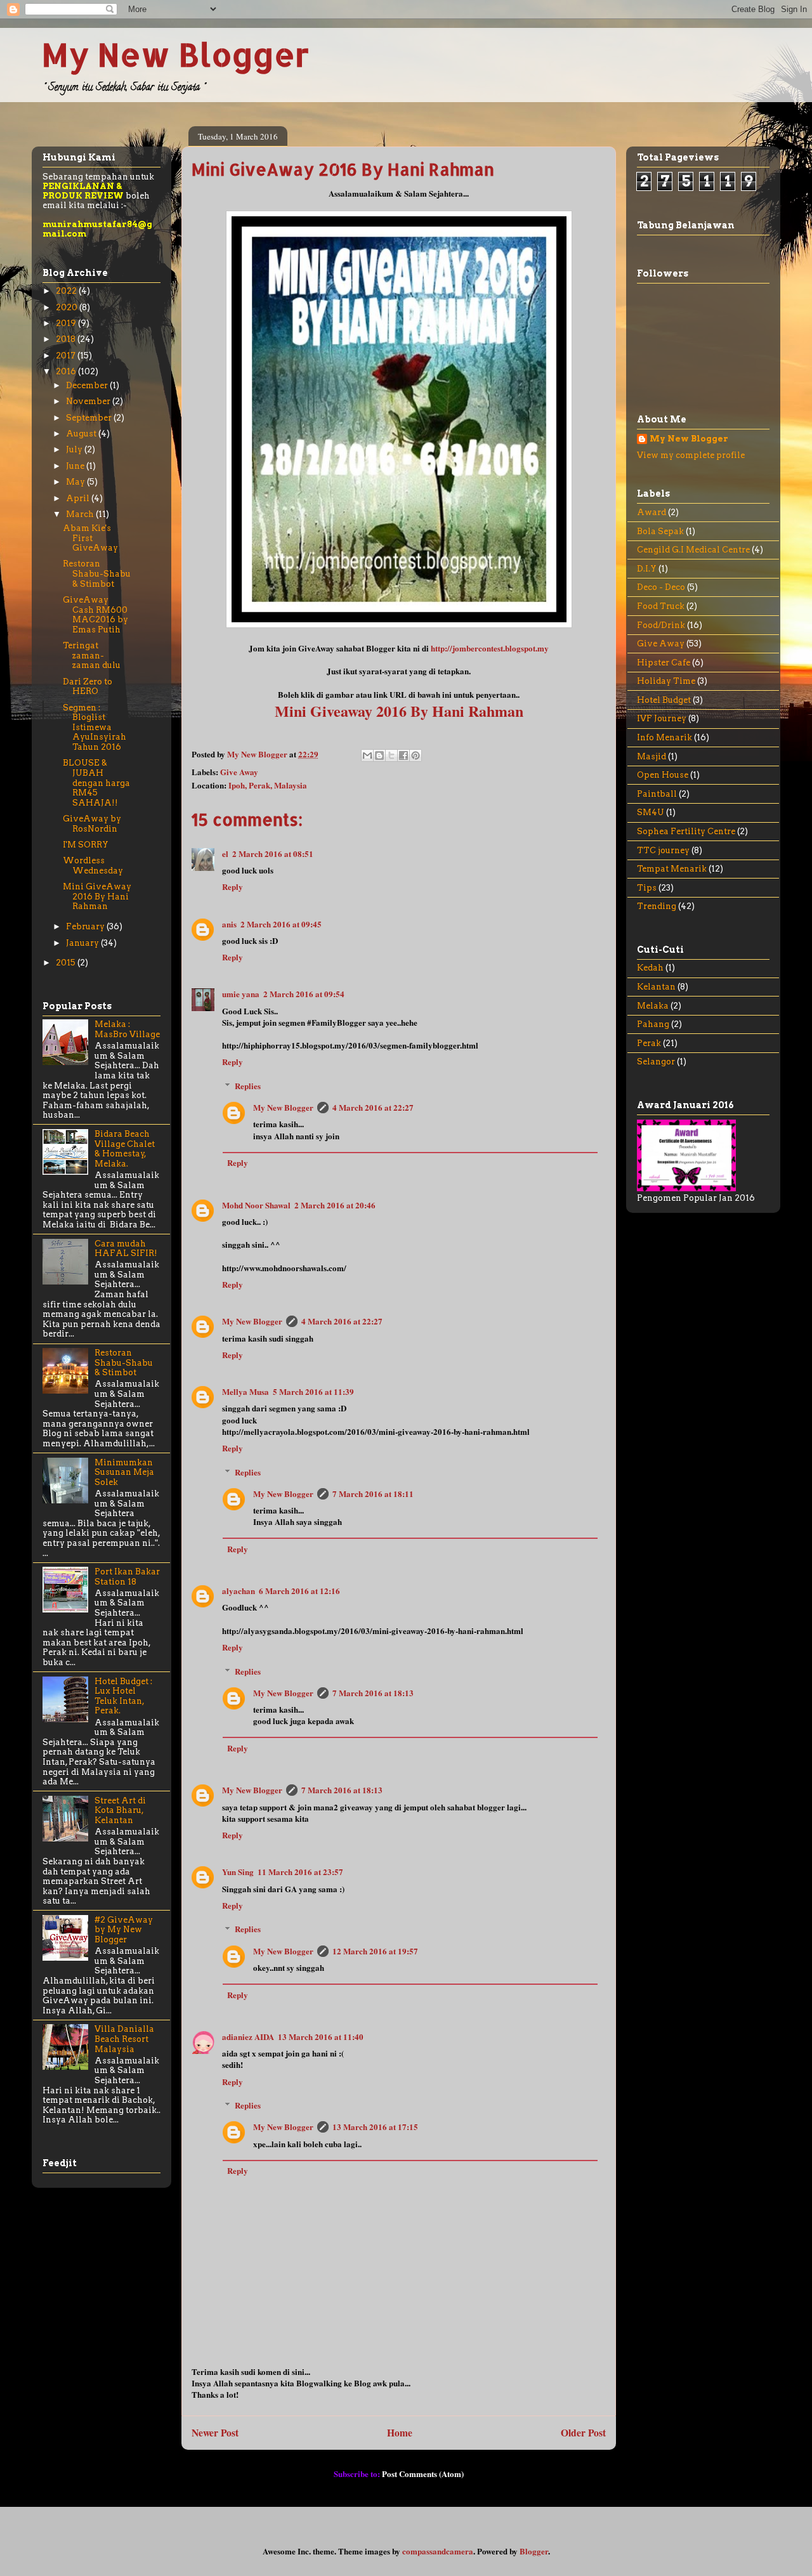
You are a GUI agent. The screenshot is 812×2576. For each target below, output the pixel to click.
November (89, 401)
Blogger (534, 2551)
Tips (647, 888)
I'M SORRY (86, 845)
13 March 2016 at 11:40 (321, 2037)
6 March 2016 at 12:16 (299, 1591)
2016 (67, 371)
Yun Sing (238, 1872)
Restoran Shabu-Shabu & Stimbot (97, 573)
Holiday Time (666, 681)
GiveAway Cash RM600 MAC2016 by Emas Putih (95, 615)
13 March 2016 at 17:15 (375, 2127)
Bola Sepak (660, 531)
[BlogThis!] (379, 755)
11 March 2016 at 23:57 (300, 1872)
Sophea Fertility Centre (686, 831)
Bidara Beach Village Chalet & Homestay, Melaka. (125, 1149)
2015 (67, 963)
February (86, 926)
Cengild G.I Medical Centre (693, 550)
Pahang (653, 1024)
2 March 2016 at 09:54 (304, 994)
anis (229, 924)
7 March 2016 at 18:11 (373, 1494)
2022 (67, 291)
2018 (67, 339)
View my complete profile (691, 455)
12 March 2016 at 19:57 (375, 1951)
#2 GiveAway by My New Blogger (124, 1930)
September (90, 418)
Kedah (650, 968)
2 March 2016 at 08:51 (273, 853)
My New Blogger (175, 54)
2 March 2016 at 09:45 (281, 924)
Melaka (653, 1006)
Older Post (583, 2433)
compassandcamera (438, 2551)
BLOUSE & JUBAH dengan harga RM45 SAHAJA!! (96, 782)
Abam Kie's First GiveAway (90, 538)
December (88, 385)
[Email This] (367, 755)
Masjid (652, 756)
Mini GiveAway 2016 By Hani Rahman (97, 896)
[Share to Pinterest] (416, 755)
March (81, 514)
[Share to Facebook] (403, 755)
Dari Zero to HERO (88, 687)
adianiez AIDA (248, 2037)
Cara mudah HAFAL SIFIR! (126, 1249)
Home (400, 2433)
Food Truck (661, 606)
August (82, 434)
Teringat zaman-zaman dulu (92, 655)
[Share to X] (391, 755)
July (75, 449)
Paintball (657, 794)
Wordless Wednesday (93, 866)
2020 (68, 307)
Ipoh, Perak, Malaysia (268, 785)
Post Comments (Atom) (423, 2474)
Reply (232, 886)
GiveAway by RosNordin (92, 824)
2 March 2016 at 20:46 (335, 1205)
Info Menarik (665, 737)
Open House (663, 775)
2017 (67, 356)
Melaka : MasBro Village (127, 1029)
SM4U (651, 812)
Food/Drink (661, 625)
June (76, 466)
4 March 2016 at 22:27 (373, 1107)
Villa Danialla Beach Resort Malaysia (124, 2039)
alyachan (239, 1591)
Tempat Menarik (672, 869)
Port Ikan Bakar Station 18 (127, 1577)
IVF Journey (662, 718)
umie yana (241, 994)
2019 (67, 323)
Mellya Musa (246, 1391)
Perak (649, 1043)
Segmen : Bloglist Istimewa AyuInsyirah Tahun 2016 (95, 727)
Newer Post (215, 2433)
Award (652, 512)
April (79, 498)
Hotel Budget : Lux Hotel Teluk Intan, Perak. (123, 1696)
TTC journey (663, 850)
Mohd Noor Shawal (256, 1205)
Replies (248, 1086)
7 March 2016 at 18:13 (373, 1693)
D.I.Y (647, 569)
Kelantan (656, 987)
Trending (657, 906)
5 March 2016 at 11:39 (313, 1391)
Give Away (239, 772)
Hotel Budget (664, 700)
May (76, 482)
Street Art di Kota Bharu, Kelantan (120, 1810)
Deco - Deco (661, 587)
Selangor (656, 1062)
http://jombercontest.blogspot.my (490, 648)
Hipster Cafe (664, 663)
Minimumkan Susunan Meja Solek (124, 1472)
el (225, 853)
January (83, 943)
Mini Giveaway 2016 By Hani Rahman (399, 711)
